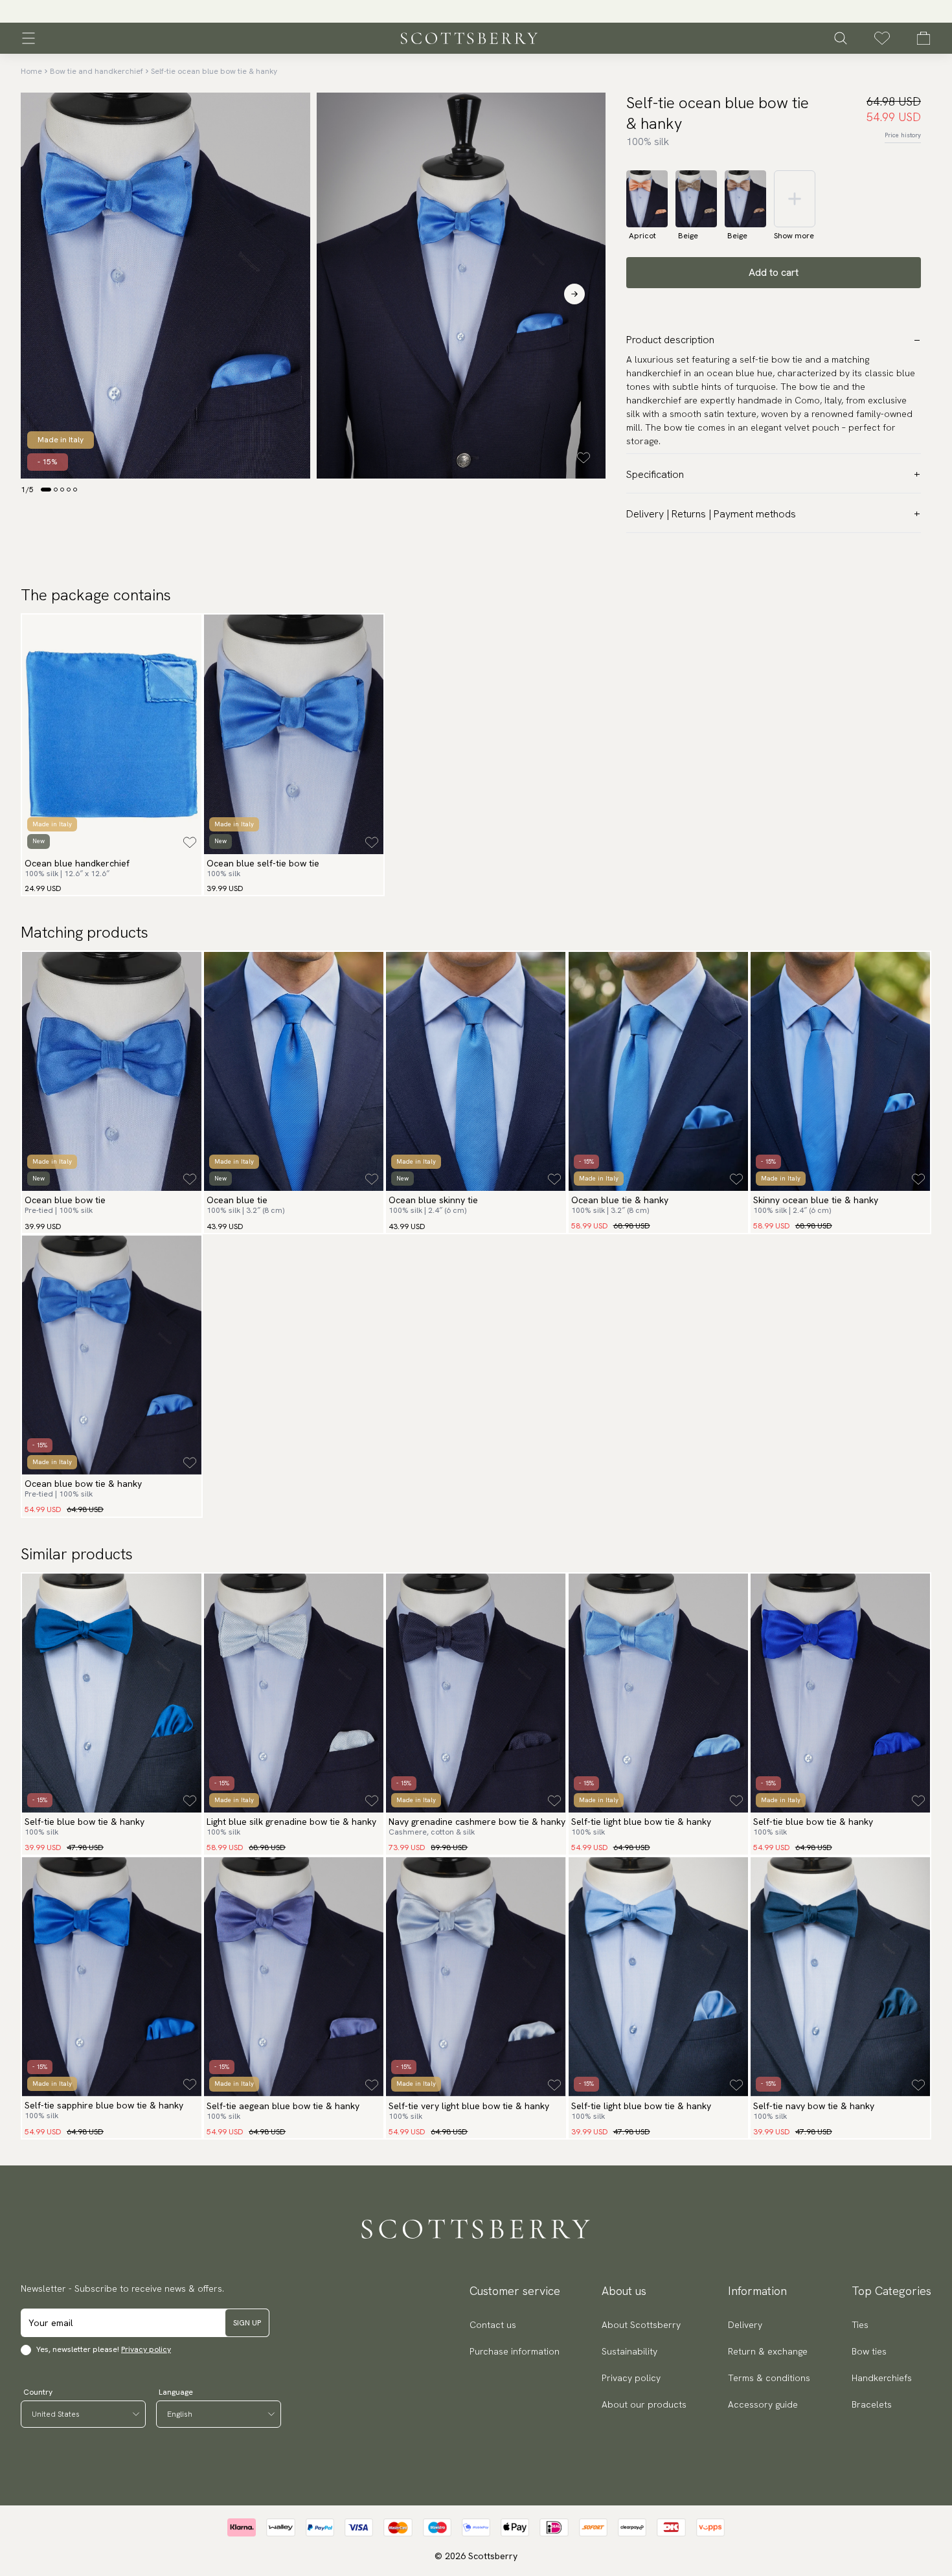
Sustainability (629, 2351)
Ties (860, 2325)
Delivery (745, 2325)
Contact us (493, 2325)
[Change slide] (46, 490)
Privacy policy (146, 2349)
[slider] (476, 11)
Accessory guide (763, 2404)
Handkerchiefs (882, 2378)
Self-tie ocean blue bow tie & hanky (214, 71)
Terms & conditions (769, 2378)
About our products (644, 2404)
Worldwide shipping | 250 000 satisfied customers (476, 12)
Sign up (247, 2323)
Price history (903, 135)
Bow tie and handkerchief (96, 71)
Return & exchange (768, 2351)
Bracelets (872, 2404)
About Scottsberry (641, 2325)
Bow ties (869, 2351)
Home (31, 71)
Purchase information (515, 2351)
